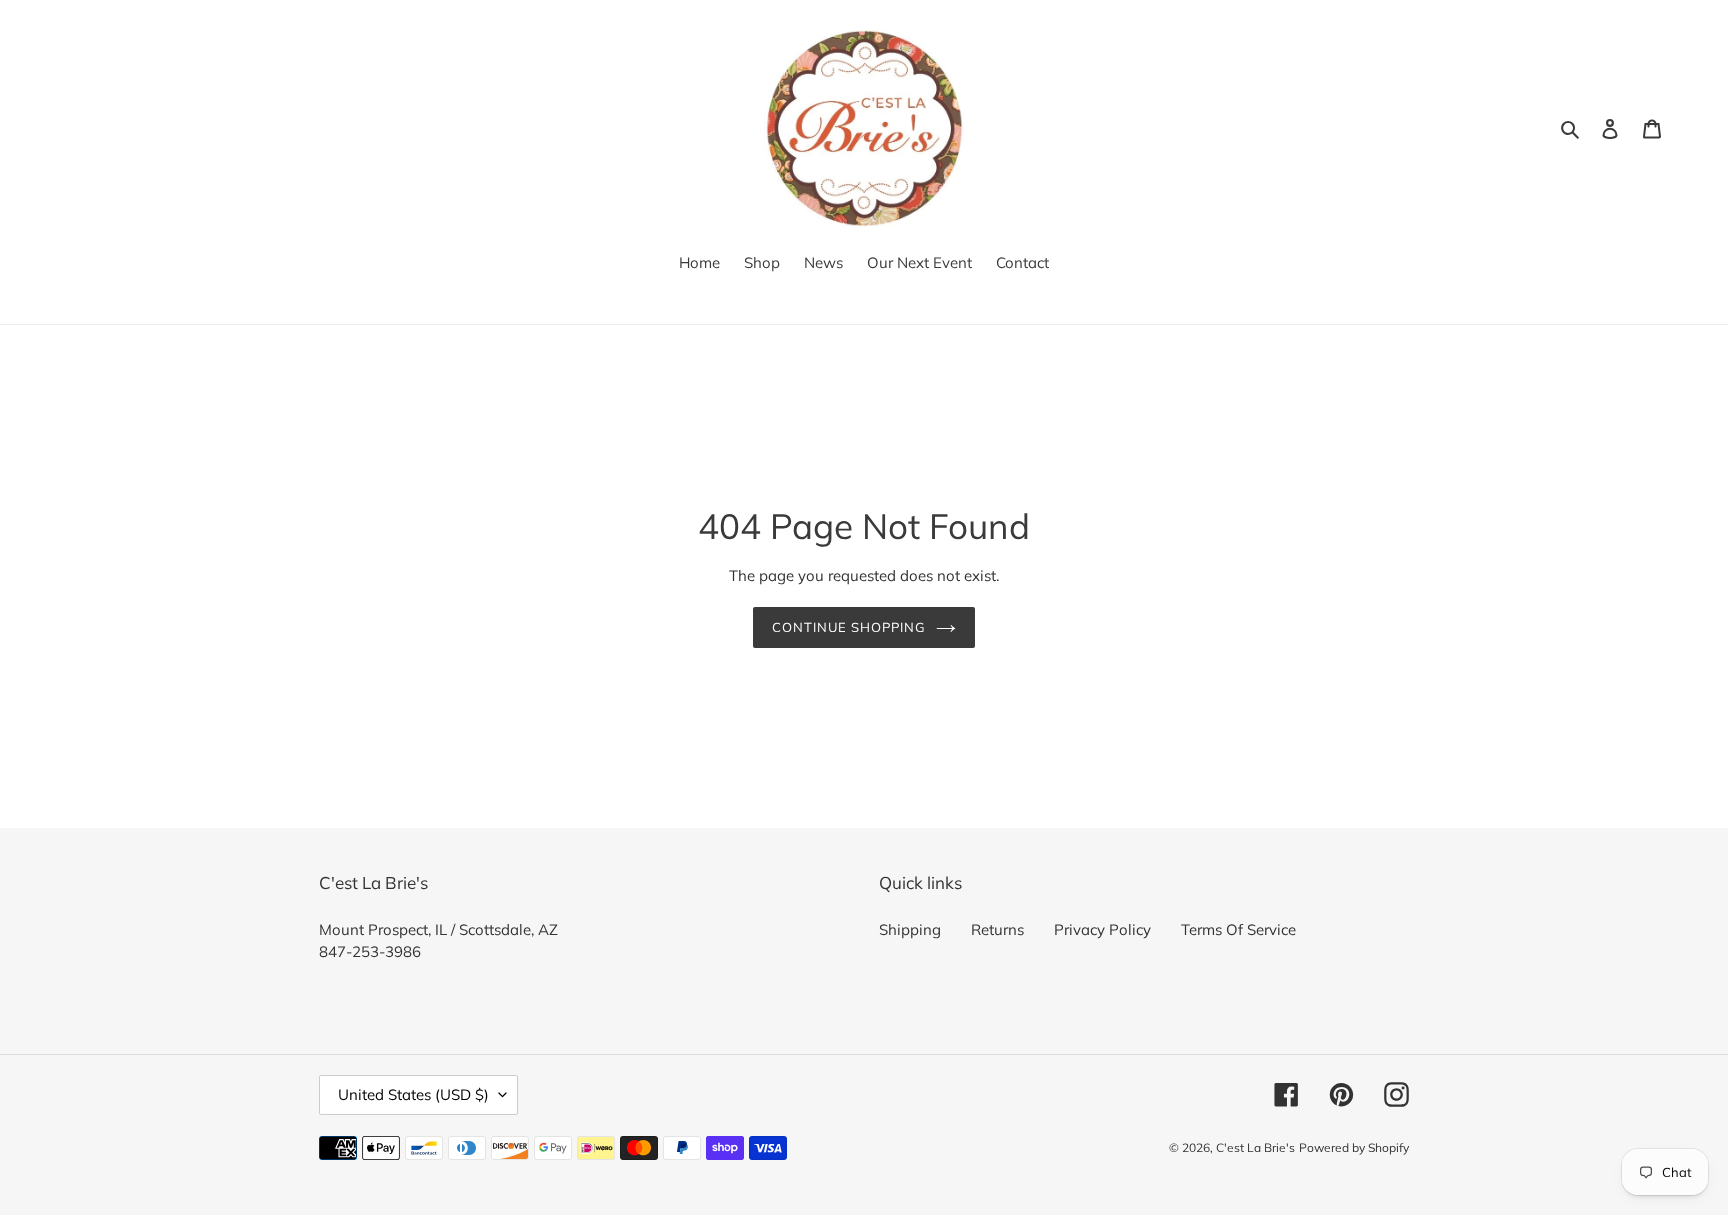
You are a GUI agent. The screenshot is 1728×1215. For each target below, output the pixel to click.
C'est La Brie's (1255, 1147)
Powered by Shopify (1354, 1147)
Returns (997, 929)
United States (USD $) (413, 1094)
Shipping (910, 929)
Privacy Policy (1102, 929)
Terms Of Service (1238, 929)
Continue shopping (849, 627)
